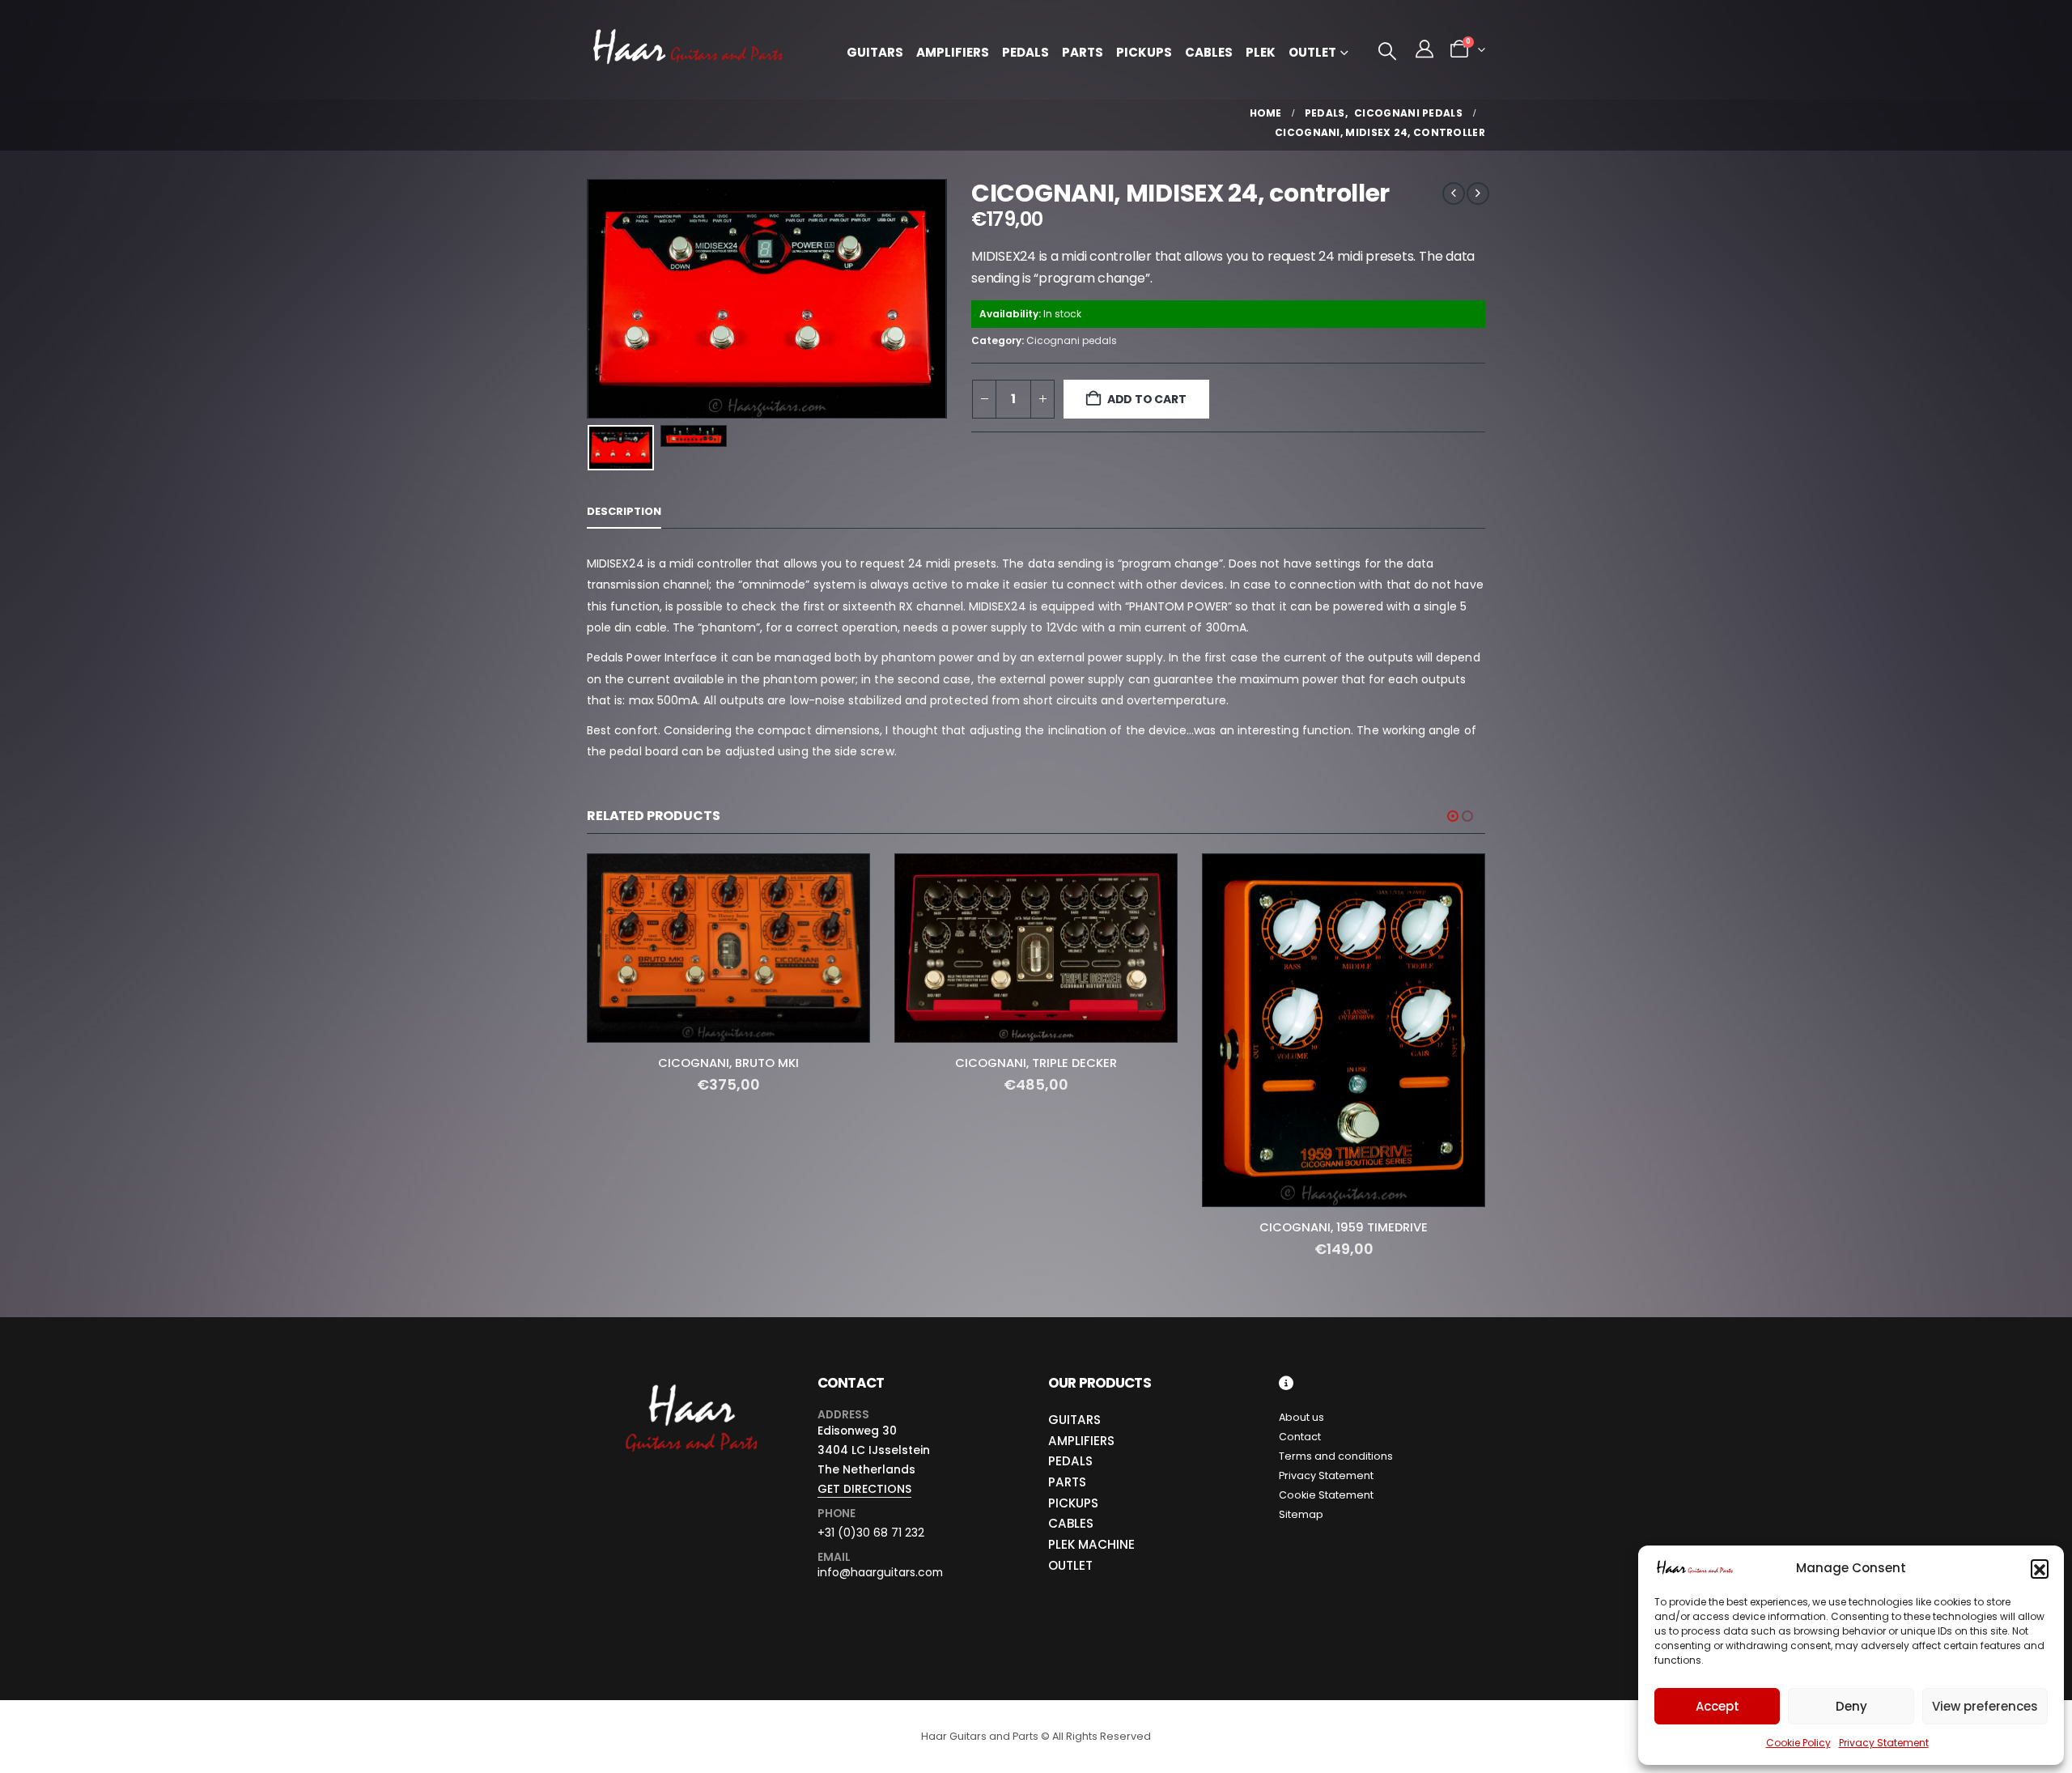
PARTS (1067, 1482)
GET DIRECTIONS (864, 1489)
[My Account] (1424, 49)
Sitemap (1301, 1514)
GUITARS (1074, 1420)
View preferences (1985, 1706)
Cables (1209, 52)
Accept (1717, 1706)
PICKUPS (1073, 1503)
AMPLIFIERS (1081, 1441)
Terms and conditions (1336, 1456)
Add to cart (1147, 399)
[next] (1478, 193)
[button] (2040, 1568)
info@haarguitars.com (880, 1573)
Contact (1300, 1437)
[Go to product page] (728, 948)
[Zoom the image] (690, 1385)
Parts (1083, 52)
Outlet (1312, 52)
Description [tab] (624, 511)
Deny (1851, 1706)
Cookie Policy (1798, 1743)
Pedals (1025, 52)
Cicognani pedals (1072, 340)
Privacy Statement (1884, 1743)
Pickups (1144, 52)
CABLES (1071, 1524)
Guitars (875, 52)
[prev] (1454, 193)
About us (1301, 1417)
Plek (1261, 52)
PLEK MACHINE (1091, 1544)
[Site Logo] (688, 50)
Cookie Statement (1326, 1495)
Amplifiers (953, 52)
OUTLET (1070, 1565)
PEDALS (1070, 1461)
